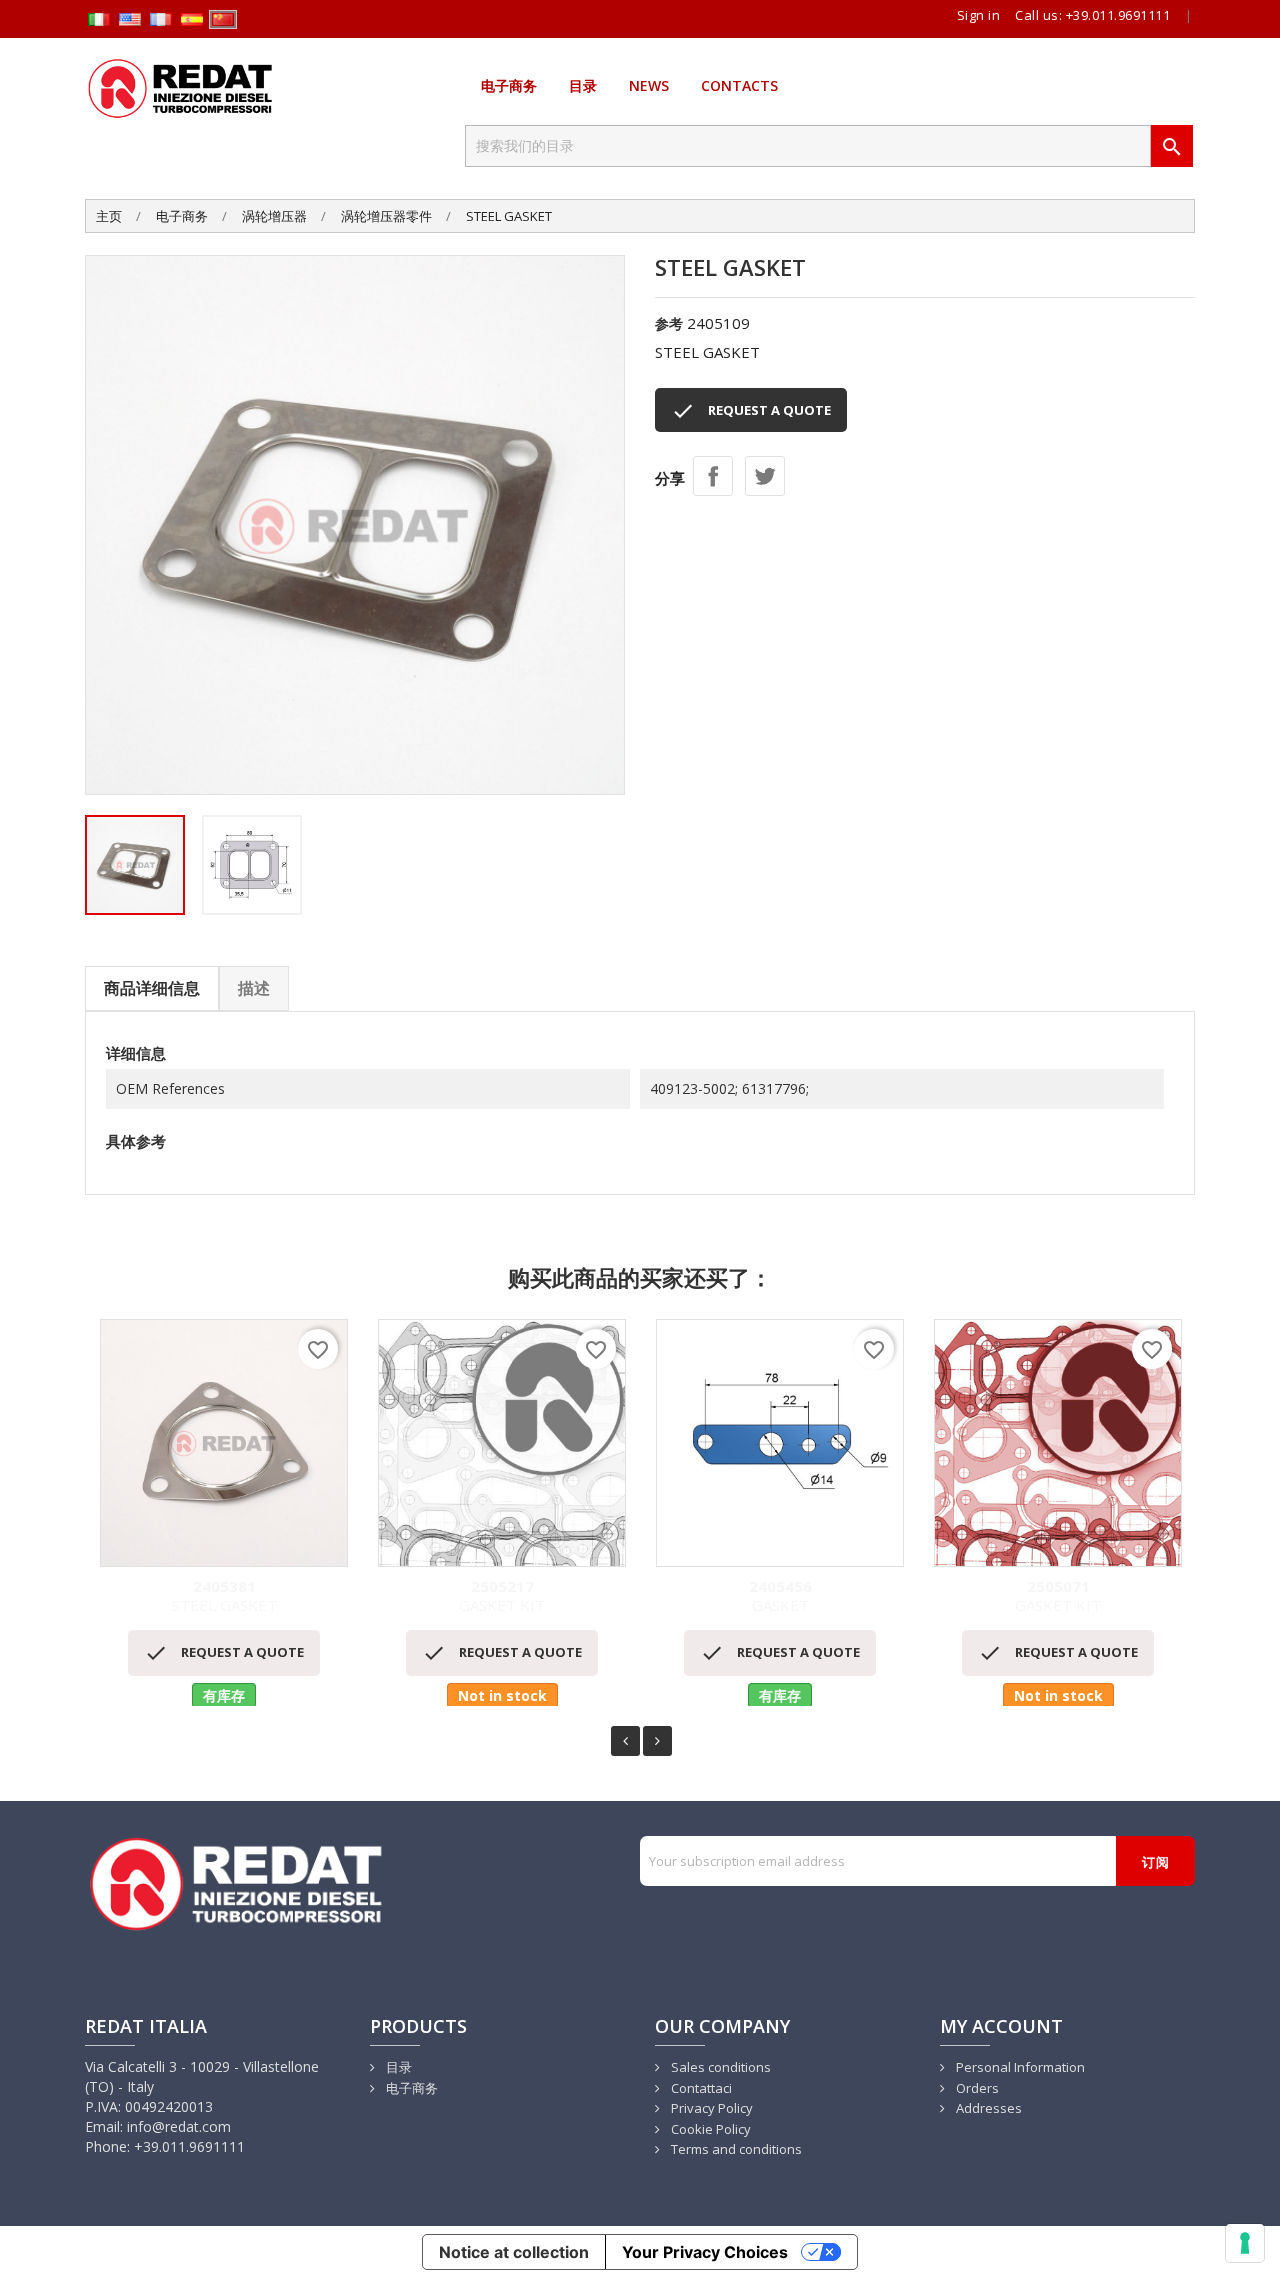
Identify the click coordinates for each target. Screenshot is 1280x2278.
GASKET (780, 1596)
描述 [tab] (254, 988)
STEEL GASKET (224, 1596)
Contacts (739, 85)
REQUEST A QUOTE (751, 411)
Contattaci (700, 2088)
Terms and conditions (735, 2149)
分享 (713, 476)
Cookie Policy (709, 2129)
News (649, 85)
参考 (669, 323)
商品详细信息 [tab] (152, 988)
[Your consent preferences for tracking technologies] (1245, 2243)
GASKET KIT (502, 1596)
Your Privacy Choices (705, 2252)
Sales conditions (719, 2067)
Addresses (987, 2108)
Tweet (765, 476)
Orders (976, 2088)
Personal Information (1019, 2067)
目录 (583, 85)
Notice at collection (514, 2252)
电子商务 (509, 85)
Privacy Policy (710, 2108)
